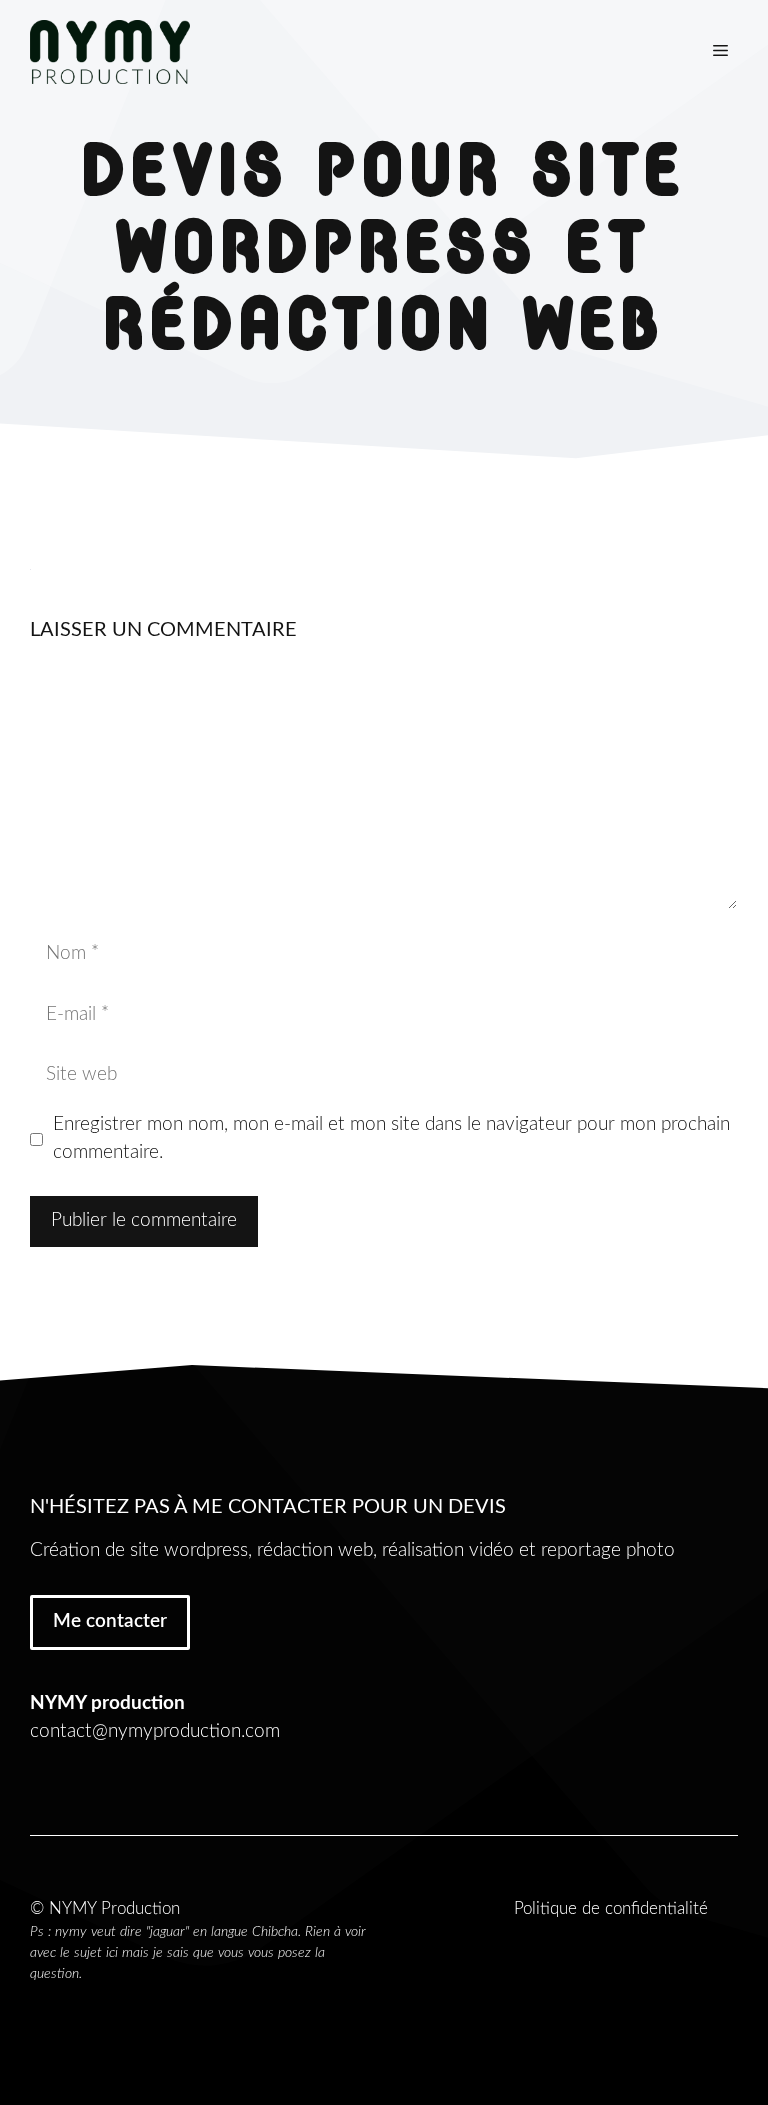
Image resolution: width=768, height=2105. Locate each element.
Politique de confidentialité (611, 1908)
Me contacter (110, 1621)
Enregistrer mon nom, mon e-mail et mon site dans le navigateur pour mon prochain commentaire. (391, 1139)
